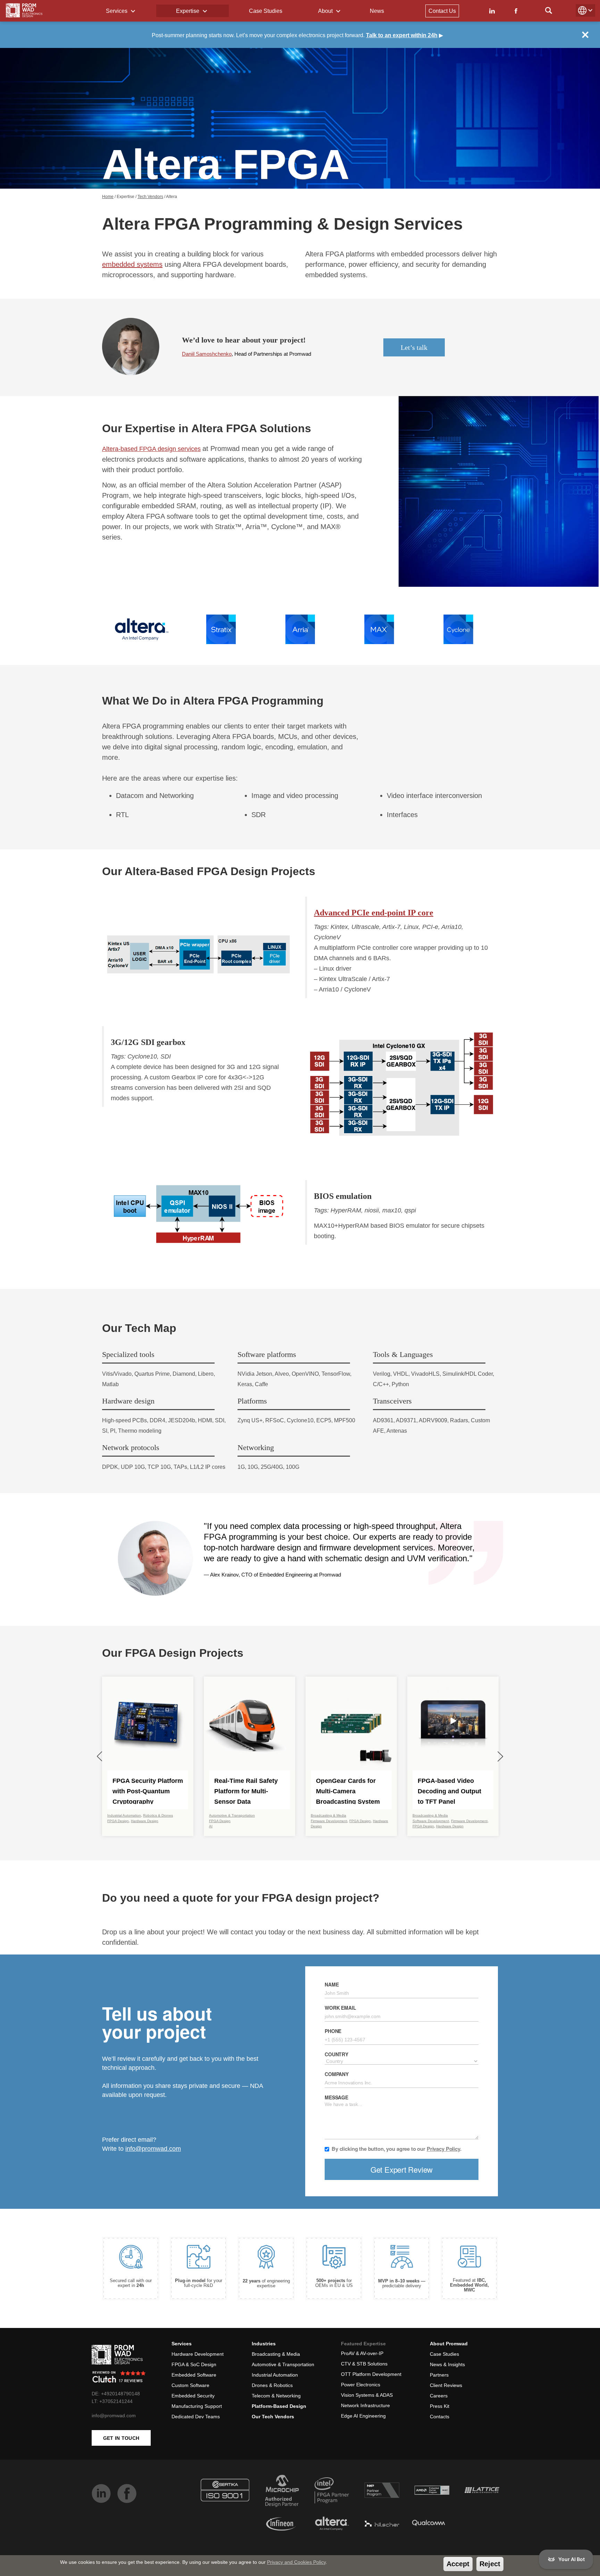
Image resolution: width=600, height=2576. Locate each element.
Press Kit (440, 2406)
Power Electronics (361, 2385)
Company (337, 2074)
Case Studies (266, 11)
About (326, 11)
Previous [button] (100, 1756)
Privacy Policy (443, 2149)
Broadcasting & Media (328, 1815)
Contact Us (442, 11)
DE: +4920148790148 (116, 2394)
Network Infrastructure (365, 2405)
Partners (439, 2375)
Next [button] (500, 1756)
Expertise (188, 11)
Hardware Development (198, 2354)
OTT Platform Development (371, 2374)
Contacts (440, 2417)
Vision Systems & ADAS (367, 2395)
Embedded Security (193, 2396)
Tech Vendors (150, 197)
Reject (490, 2564)
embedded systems (132, 264)
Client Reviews (446, 2385)
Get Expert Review (402, 2169)
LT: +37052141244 (112, 2401)
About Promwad (449, 2344)
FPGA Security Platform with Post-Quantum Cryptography (148, 1791)
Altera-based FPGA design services (151, 449)
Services (117, 11)
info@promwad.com (153, 2149)
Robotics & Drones (158, 1815)
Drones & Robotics (272, 2385)
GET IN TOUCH (121, 2438)
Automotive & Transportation (232, 1815)
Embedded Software (194, 2375)
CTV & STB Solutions (364, 2364)
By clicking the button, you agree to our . (397, 2149)
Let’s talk (414, 347)
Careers (439, 2396)
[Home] (24, 10)
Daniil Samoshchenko (207, 354)
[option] (142, 629)
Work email (340, 2008)
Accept (458, 2564)
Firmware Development (329, 1821)
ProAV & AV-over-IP (362, 2353)
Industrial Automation (124, 1815)
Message (336, 2097)
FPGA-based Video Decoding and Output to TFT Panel (449, 1791)
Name (332, 1984)
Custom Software (190, 2385)
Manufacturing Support (197, 2406)
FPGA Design (118, 1821)
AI (211, 1826)
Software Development (431, 1821)
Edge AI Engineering (363, 2416)
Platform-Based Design (279, 2406)
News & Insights (447, 2364)
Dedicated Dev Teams (196, 2417)
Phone (333, 2031)
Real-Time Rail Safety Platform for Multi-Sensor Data (246, 1791)
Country (336, 2054)
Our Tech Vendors (273, 2417)
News (377, 11)
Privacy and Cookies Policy (296, 2562)
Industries (264, 2344)
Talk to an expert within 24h (402, 35)
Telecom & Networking (276, 2396)
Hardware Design (145, 1821)
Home (108, 197)
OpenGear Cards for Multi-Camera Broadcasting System (348, 1791)
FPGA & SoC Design (194, 2364)
